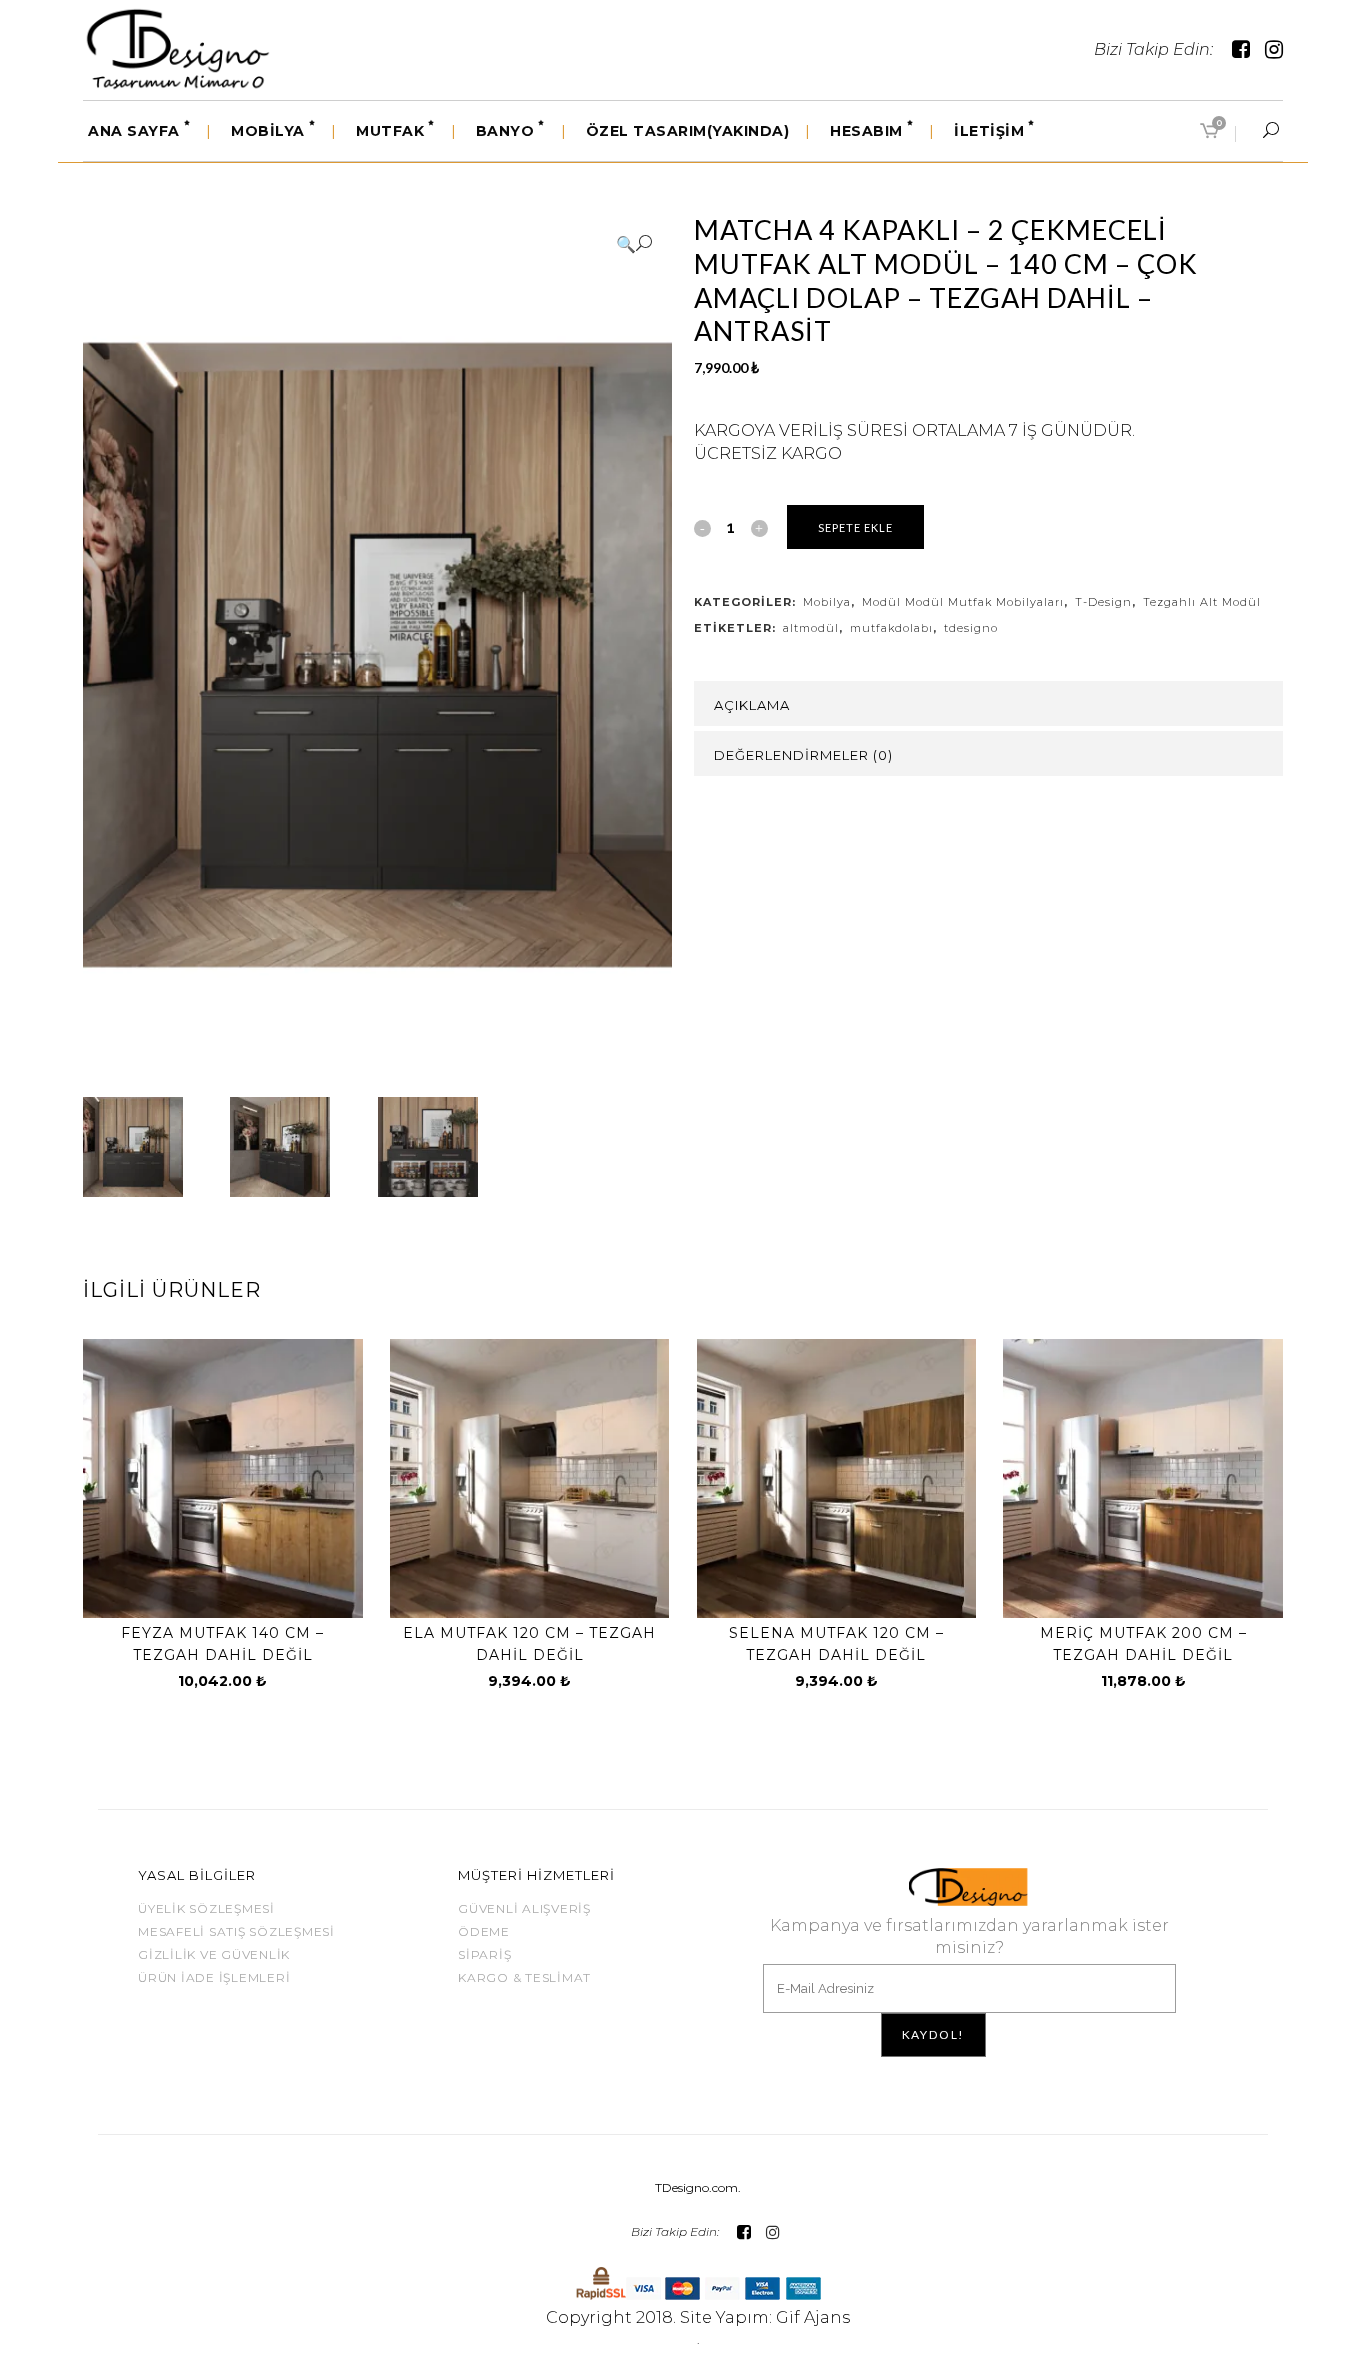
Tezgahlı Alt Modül (1202, 602)
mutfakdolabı (891, 628)
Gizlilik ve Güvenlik (214, 1954)
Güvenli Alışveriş (524, 1908)
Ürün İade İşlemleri (214, 1977)
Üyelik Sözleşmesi (206, 1908)
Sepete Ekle (855, 527)
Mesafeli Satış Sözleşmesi (236, 1931)
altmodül (811, 628)
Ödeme (484, 1931)
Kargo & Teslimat (524, 1977)
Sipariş (484, 1954)
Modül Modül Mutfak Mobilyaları (963, 602)
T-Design (1103, 602)
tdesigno (971, 628)
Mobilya (827, 602)
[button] (634, 244)
